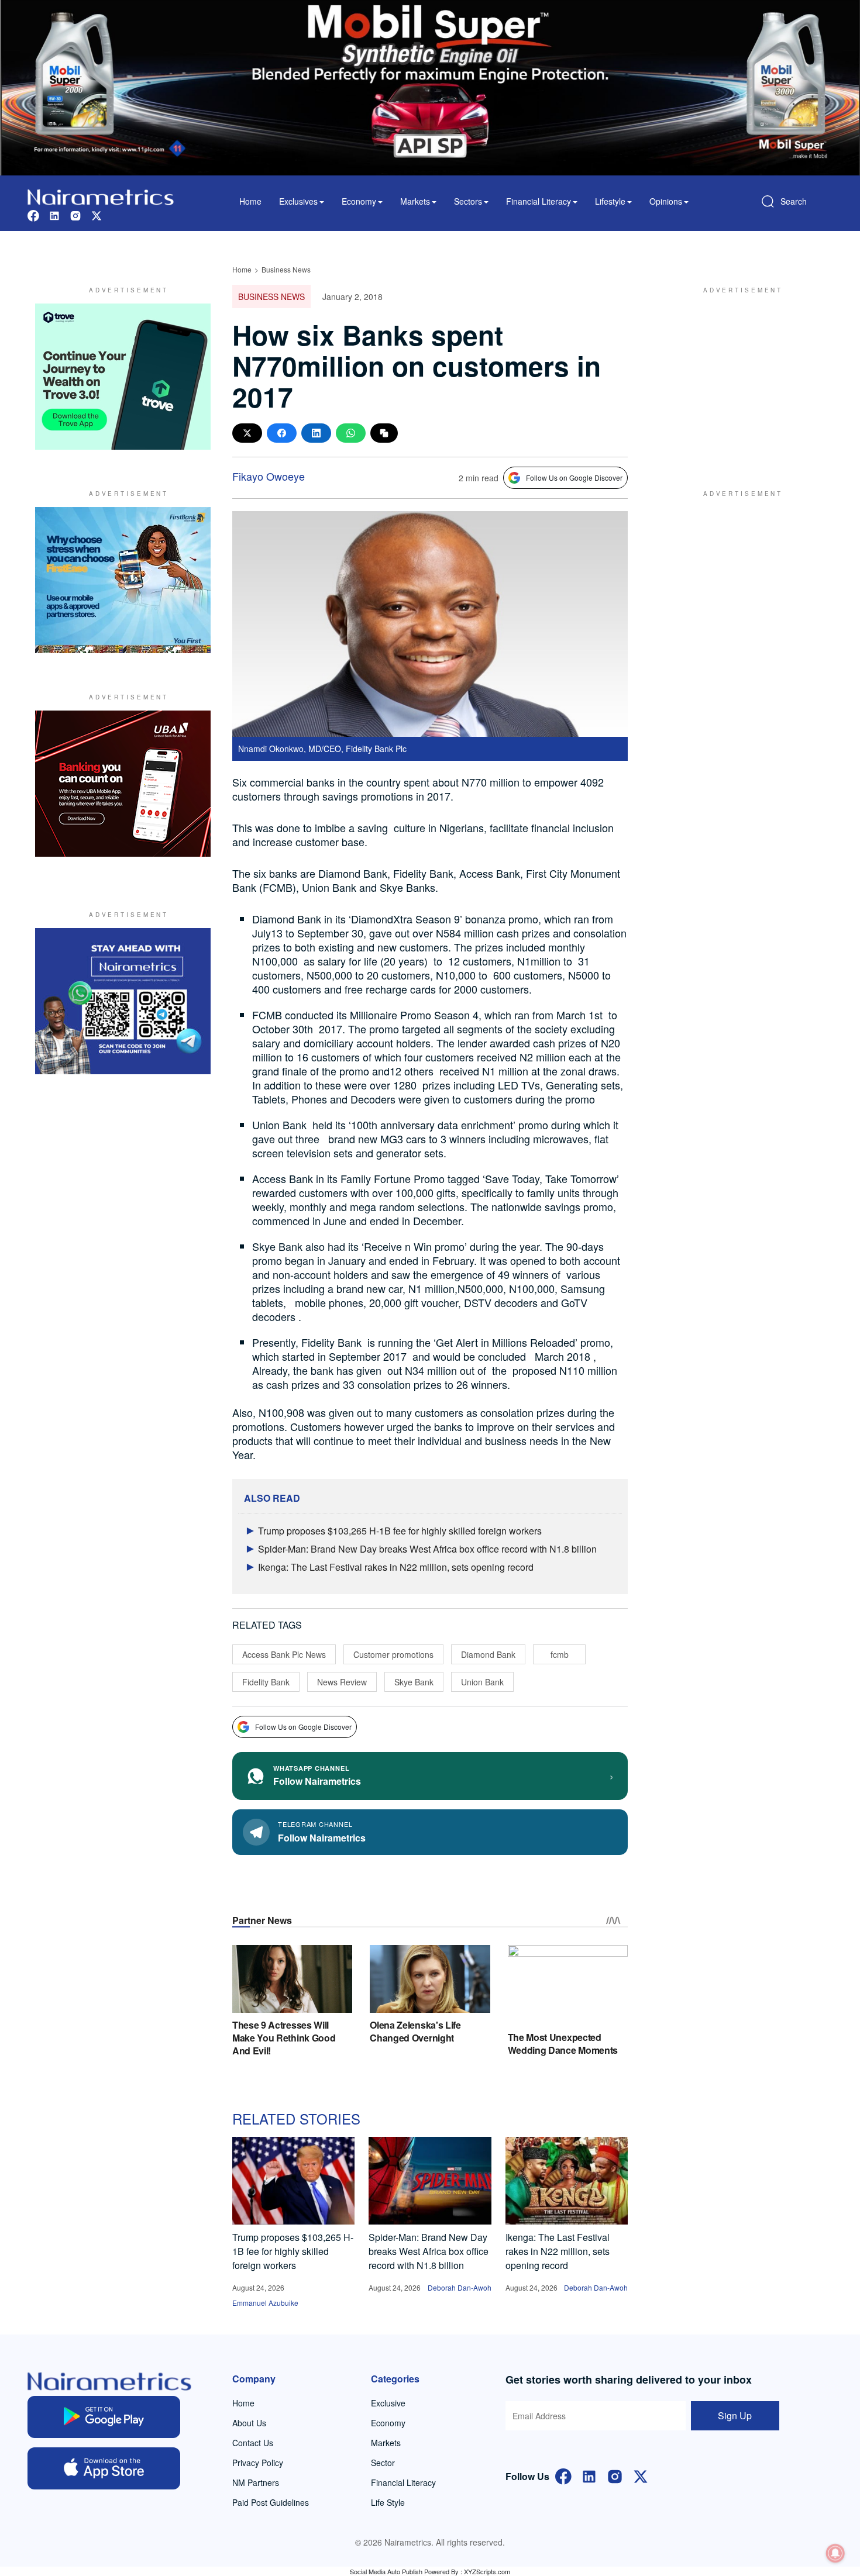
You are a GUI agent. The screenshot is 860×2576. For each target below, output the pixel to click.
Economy (388, 2423)
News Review (342, 1682)
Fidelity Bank (266, 1682)
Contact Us (253, 2443)
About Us (249, 2423)
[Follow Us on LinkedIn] (589, 2475)
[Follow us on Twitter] (97, 214)
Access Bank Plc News (284, 1654)
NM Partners (256, 2482)
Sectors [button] (468, 201)
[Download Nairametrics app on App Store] (104, 2468)
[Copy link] (384, 433)
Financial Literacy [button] (539, 201)
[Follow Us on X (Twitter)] (641, 2475)
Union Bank (482, 1682)
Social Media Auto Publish (386, 2571)
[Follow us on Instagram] (75, 214)
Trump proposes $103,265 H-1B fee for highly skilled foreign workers (400, 1531)
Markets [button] (415, 201)
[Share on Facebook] (282, 433)
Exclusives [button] (298, 201)
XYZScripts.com (487, 2571)
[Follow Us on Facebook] (563, 2475)
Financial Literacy (403, 2482)
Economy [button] (359, 201)
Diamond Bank (488, 1654)
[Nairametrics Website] (101, 196)
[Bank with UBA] (123, 784)
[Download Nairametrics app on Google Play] (104, 2417)
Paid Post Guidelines (271, 2502)
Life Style (388, 2502)
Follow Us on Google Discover (574, 477)
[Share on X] (247, 433)
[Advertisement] (737, 377)
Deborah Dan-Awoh (460, 2287)
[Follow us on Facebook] (33, 214)
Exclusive (388, 2403)
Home (250, 201)
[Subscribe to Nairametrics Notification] (835, 2553)
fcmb (560, 1654)
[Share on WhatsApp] (351, 433)
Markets (386, 2443)
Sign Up (735, 2415)
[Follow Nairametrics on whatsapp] (123, 1001)
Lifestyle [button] (610, 201)
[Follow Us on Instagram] (615, 2475)
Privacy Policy (258, 2463)
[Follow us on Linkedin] (54, 214)
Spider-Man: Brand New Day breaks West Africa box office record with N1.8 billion (427, 1549)
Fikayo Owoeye (269, 476)
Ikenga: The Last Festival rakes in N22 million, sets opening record (396, 1567)
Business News (286, 269)
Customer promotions (393, 1654)
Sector (383, 2463)
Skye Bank (414, 1682)
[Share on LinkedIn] (316, 433)
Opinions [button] (666, 201)
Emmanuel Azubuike (265, 2303)
